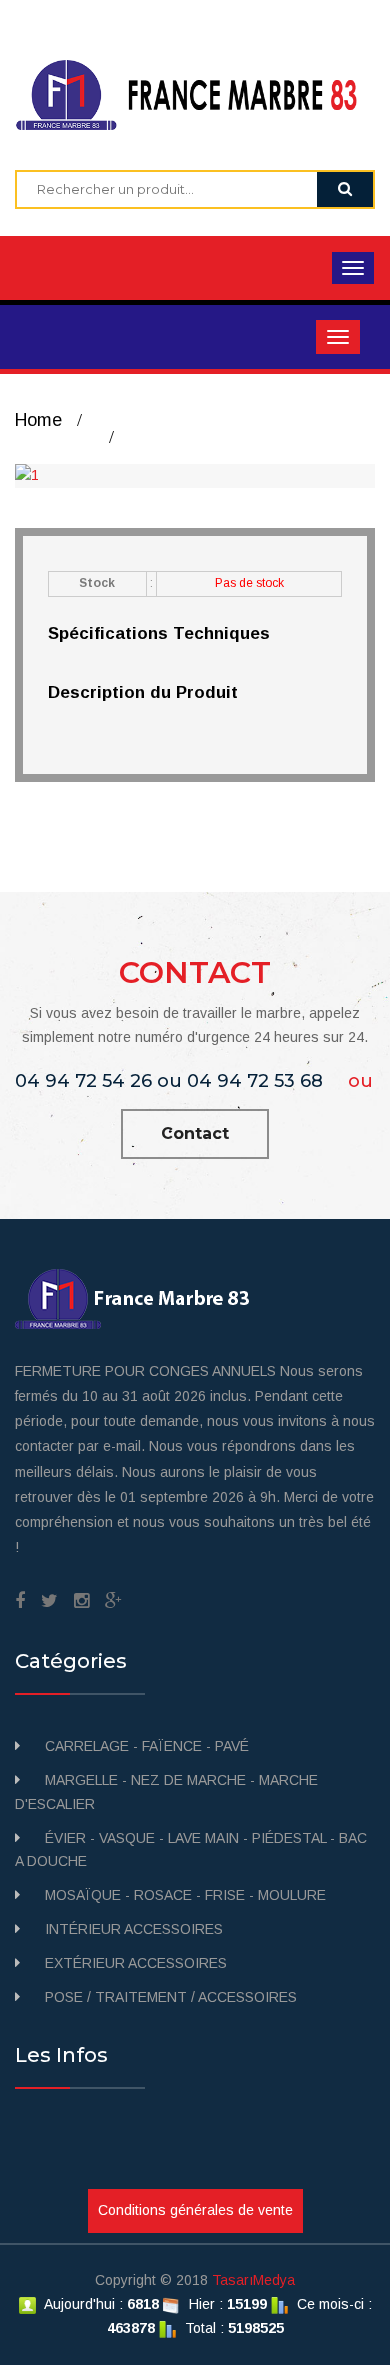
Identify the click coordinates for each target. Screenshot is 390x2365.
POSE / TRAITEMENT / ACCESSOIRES (171, 1997)
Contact (195, 1133)
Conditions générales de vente (195, 2210)
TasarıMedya (253, 2280)
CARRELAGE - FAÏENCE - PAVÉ (147, 1746)
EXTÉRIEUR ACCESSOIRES (136, 1963)
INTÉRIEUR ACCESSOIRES (134, 1929)
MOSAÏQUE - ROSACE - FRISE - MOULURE (185, 1895)
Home (38, 420)
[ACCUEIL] (195, 93)
